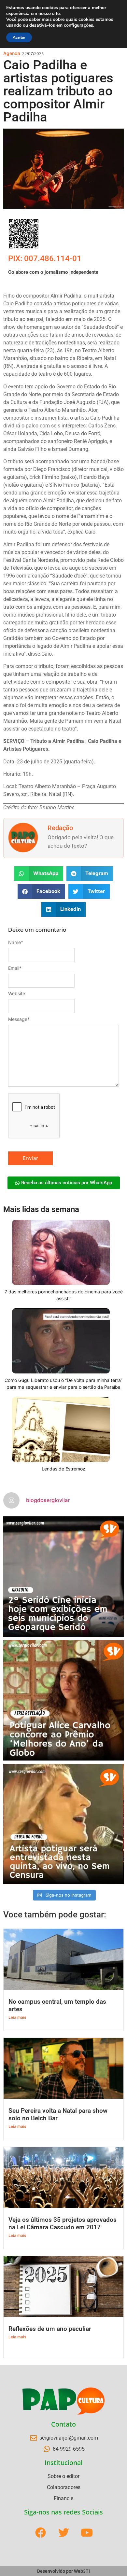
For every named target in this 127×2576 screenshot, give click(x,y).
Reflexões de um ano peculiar (50, 2329)
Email (15, 968)
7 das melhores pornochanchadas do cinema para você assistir (64, 1295)
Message (19, 1019)
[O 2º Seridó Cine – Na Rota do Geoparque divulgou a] (63, 1577)
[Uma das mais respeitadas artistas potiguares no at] (63, 1824)
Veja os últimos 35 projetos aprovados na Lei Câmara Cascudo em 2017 (63, 2223)
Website (17, 994)
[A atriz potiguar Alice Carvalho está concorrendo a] (63, 1700)
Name (16, 942)
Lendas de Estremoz (63, 1469)
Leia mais (17, 2017)
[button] (39, 874)
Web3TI (82, 2571)
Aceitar (19, 37)
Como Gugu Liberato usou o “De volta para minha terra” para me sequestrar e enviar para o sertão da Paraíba (63, 1384)
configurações (78, 25)
